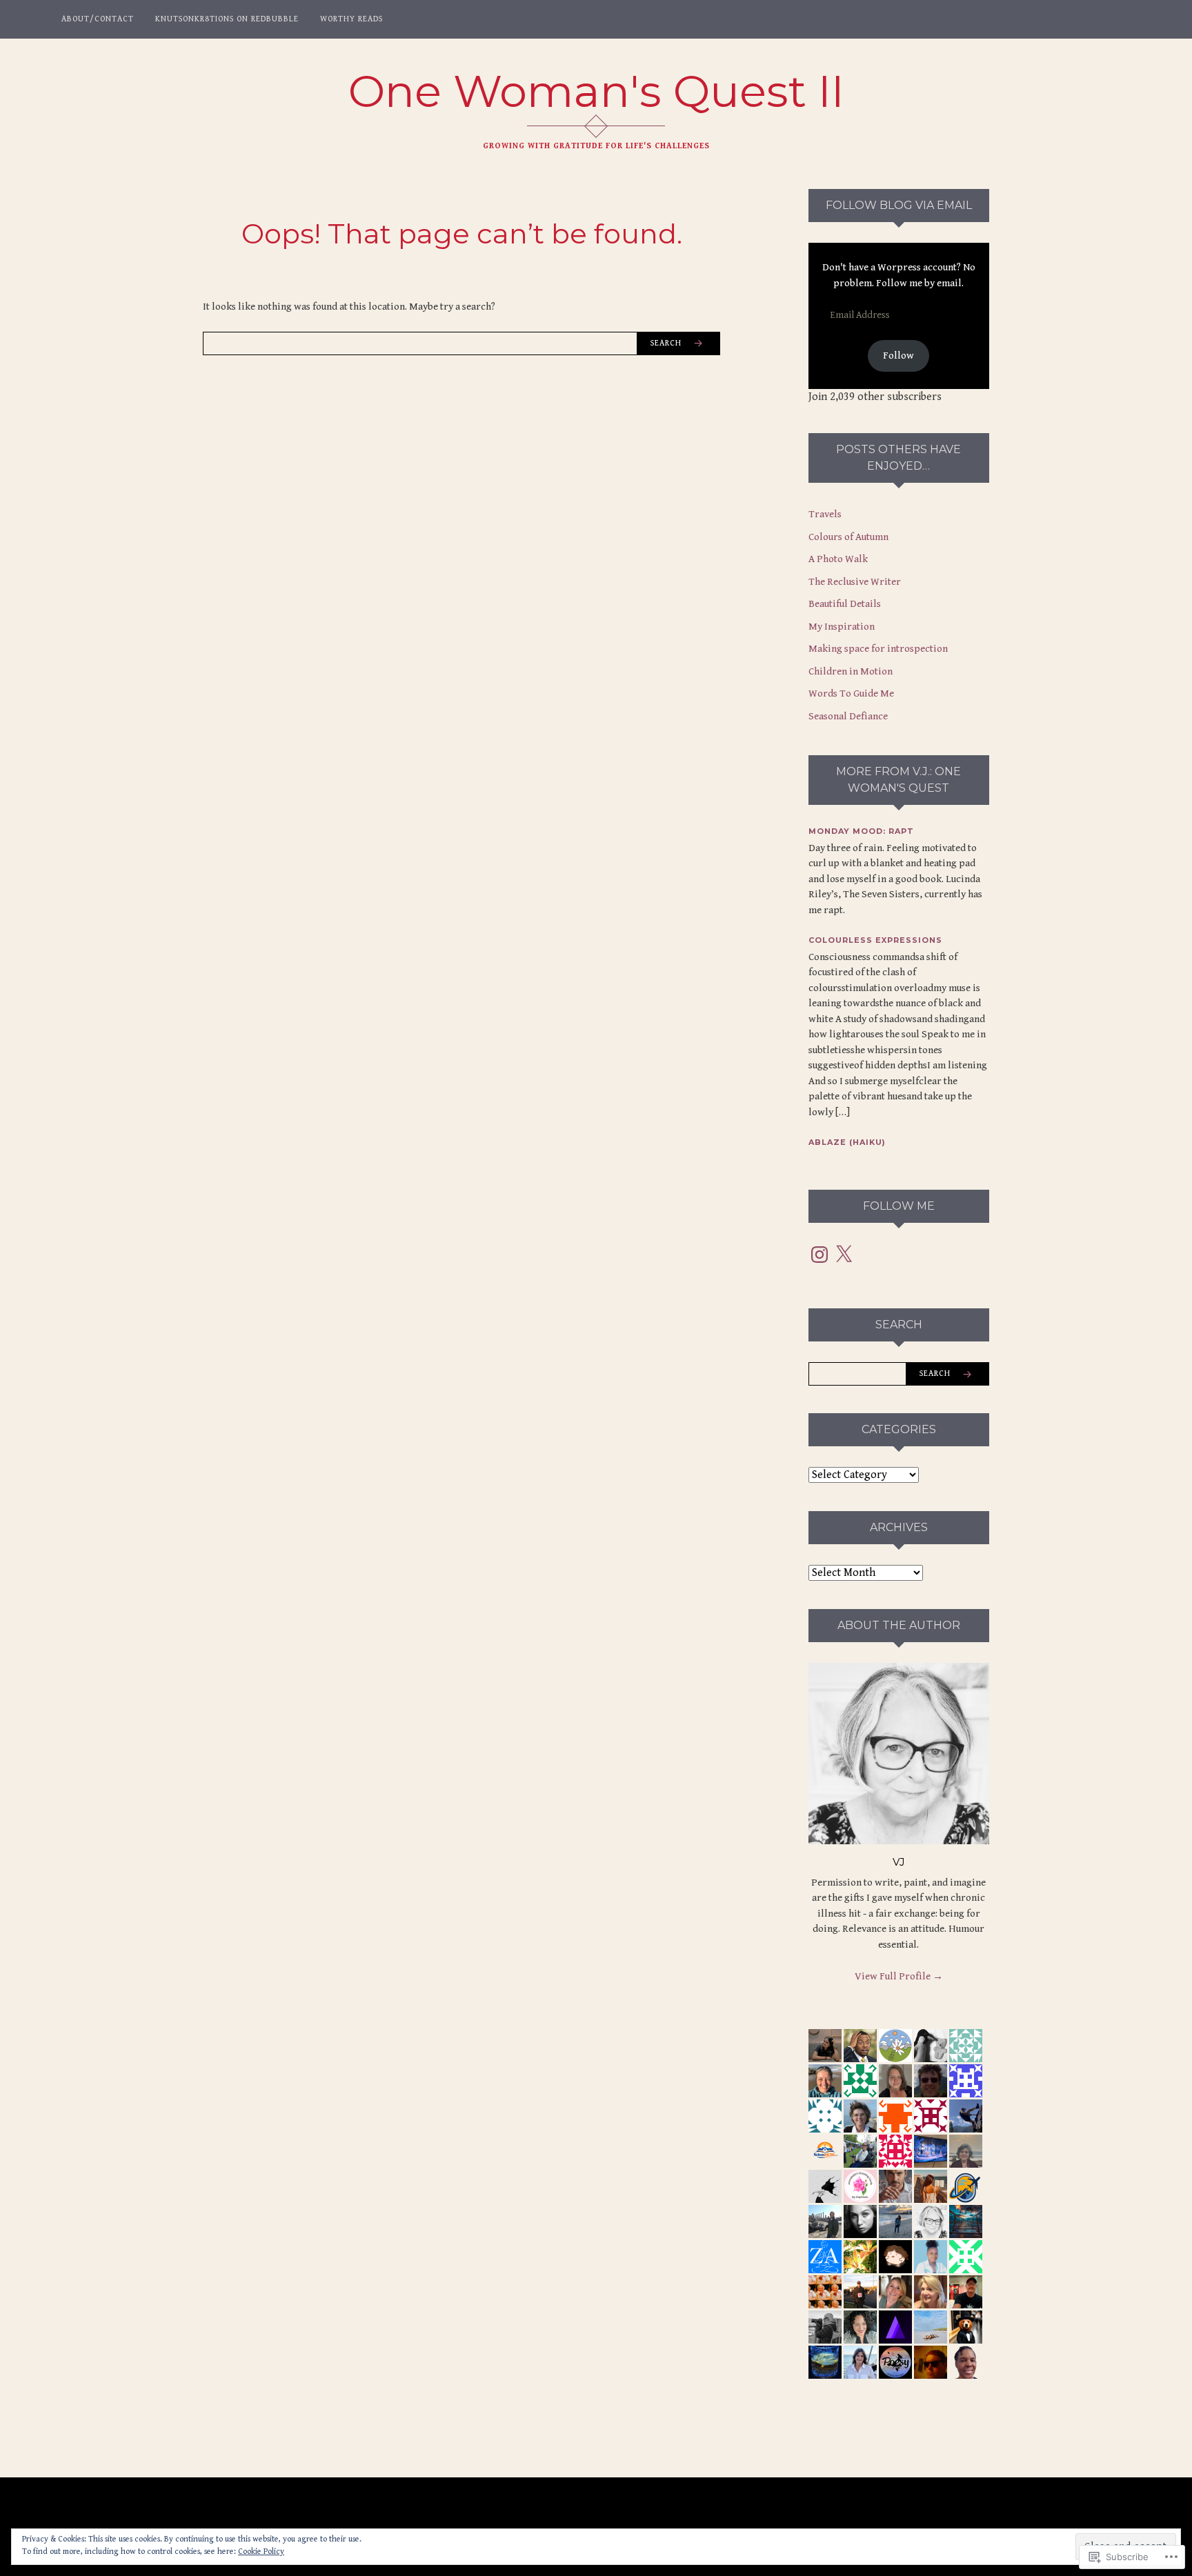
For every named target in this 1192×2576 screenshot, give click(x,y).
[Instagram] (819, 1255)
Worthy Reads (351, 19)
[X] (844, 1255)
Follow (898, 356)
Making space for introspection (878, 649)
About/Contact (98, 19)
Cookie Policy (261, 2552)
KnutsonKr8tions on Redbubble (227, 19)
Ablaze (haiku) (847, 1142)
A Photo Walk (838, 559)
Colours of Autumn (848, 537)
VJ (899, 1862)
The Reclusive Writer (855, 582)
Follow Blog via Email (899, 205)
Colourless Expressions (875, 940)
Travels (825, 514)
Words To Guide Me (851, 693)
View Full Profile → (899, 1976)
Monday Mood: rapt (861, 831)
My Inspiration (842, 627)
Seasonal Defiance (848, 716)
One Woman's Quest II (596, 91)
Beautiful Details (845, 604)
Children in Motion (851, 671)
